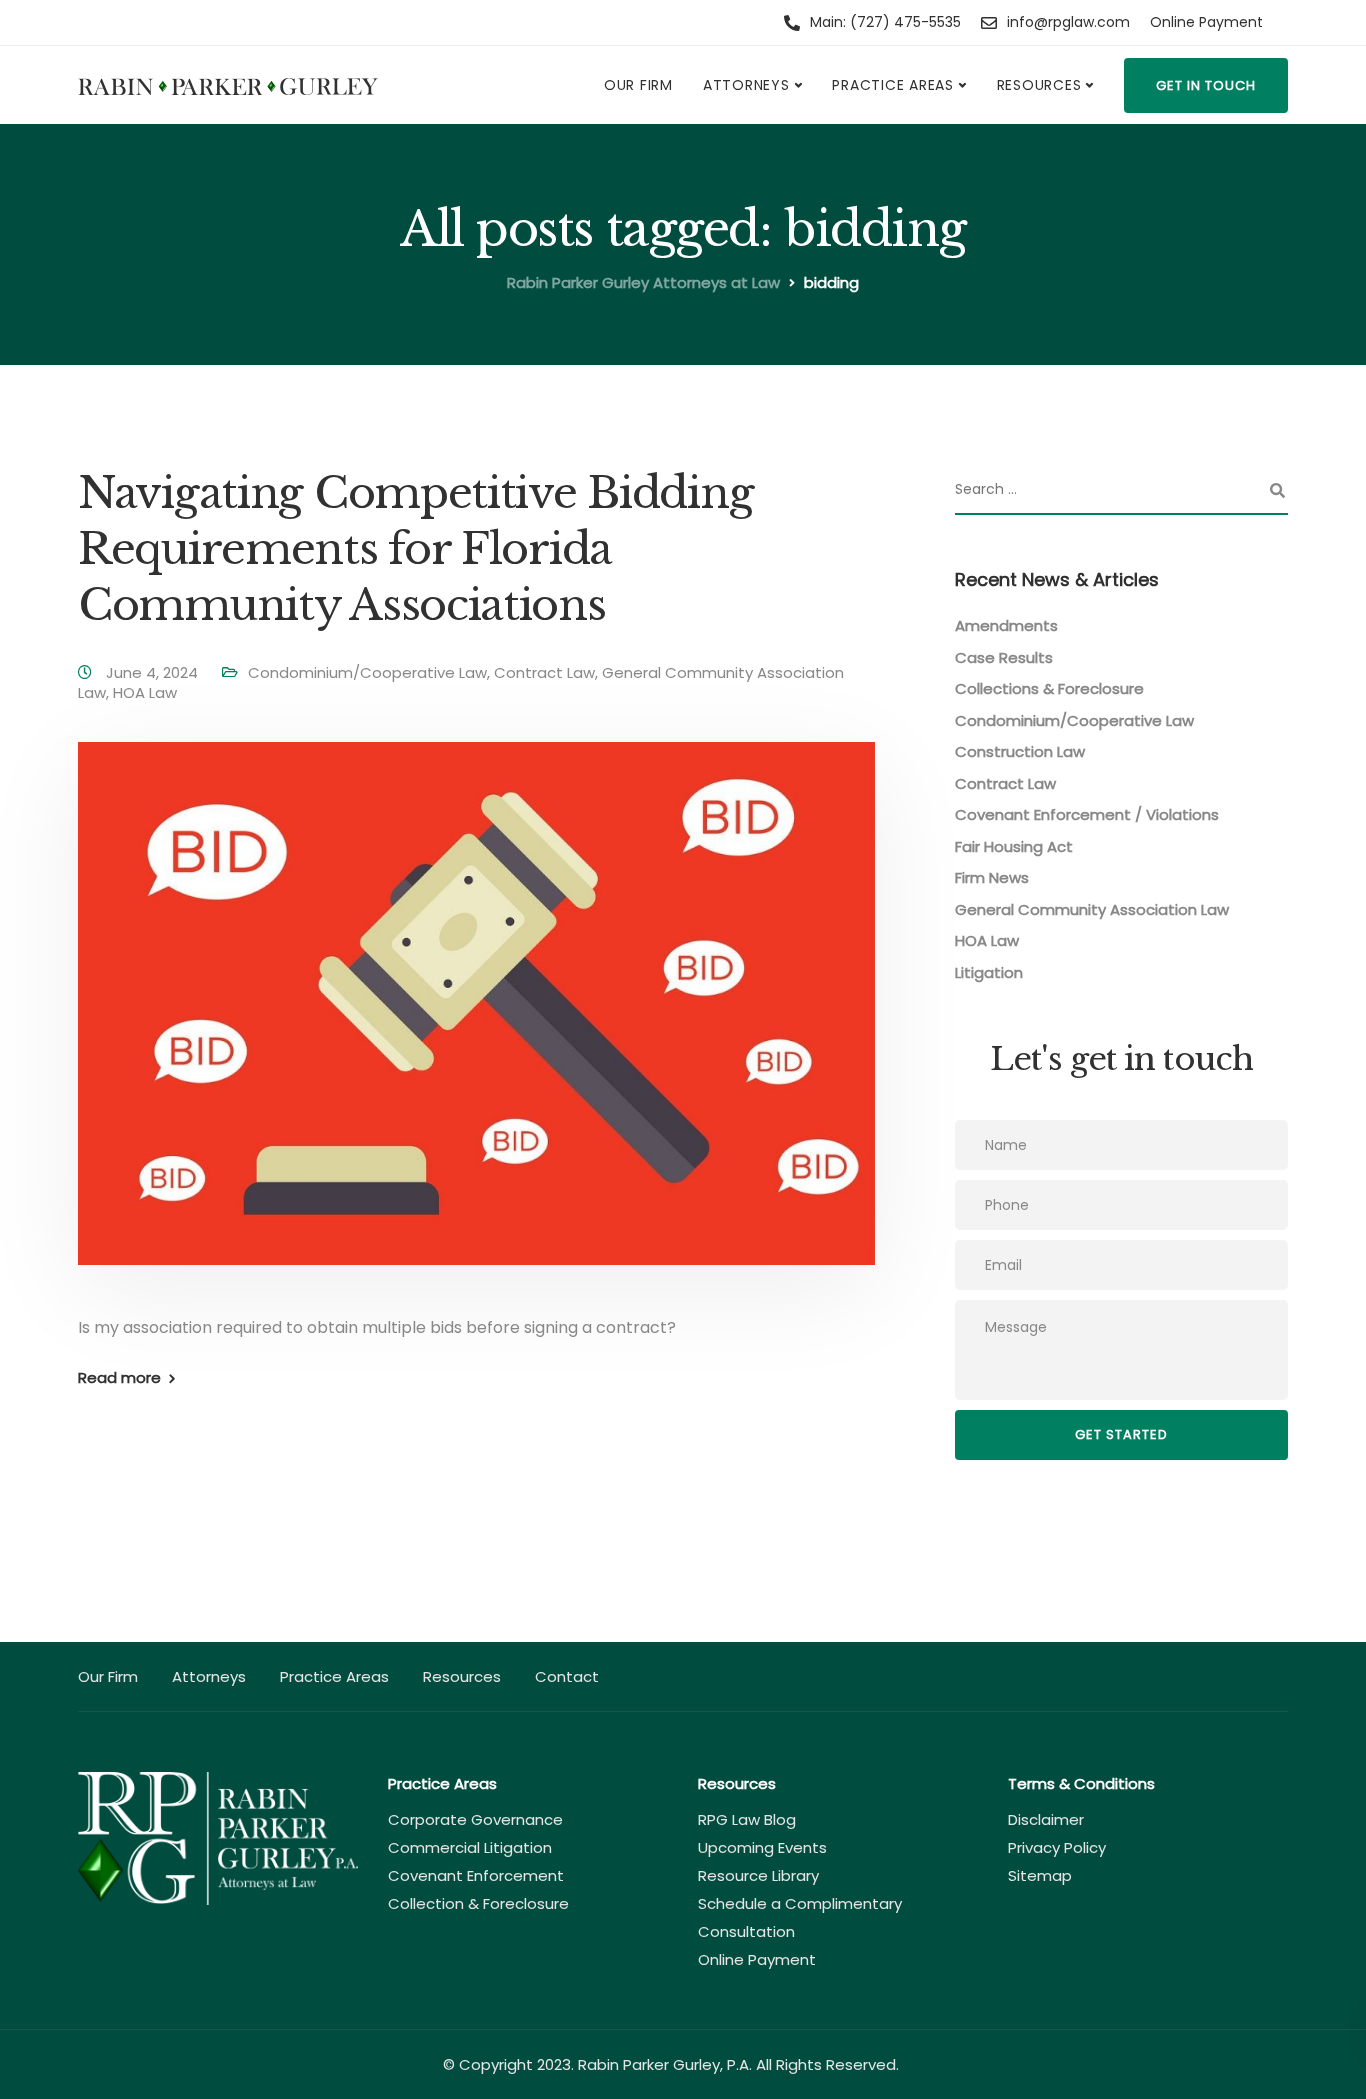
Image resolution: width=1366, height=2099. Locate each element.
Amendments (1006, 625)
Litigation (989, 972)
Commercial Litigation (470, 1847)
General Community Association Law (1092, 909)
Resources (1039, 85)
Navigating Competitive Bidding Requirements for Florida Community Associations (415, 549)
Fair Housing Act (1014, 846)
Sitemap (1040, 1875)
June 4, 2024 (154, 672)
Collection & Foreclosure (478, 1903)
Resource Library (758, 1875)
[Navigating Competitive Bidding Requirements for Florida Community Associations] (476, 1027)
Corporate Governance (475, 1819)
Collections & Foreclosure (1049, 688)
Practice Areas (893, 85)
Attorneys (746, 85)
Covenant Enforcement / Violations (1087, 814)
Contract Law (544, 672)
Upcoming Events (762, 1847)
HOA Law (145, 692)
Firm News (992, 877)
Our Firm (638, 85)
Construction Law (1020, 751)
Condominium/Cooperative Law (367, 672)
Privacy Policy (1057, 1847)
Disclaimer (1046, 1819)
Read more (119, 1377)
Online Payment (1206, 22)
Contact (567, 1676)
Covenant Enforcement (476, 1875)
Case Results (1004, 657)
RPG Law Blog (747, 1819)
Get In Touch (1206, 85)
